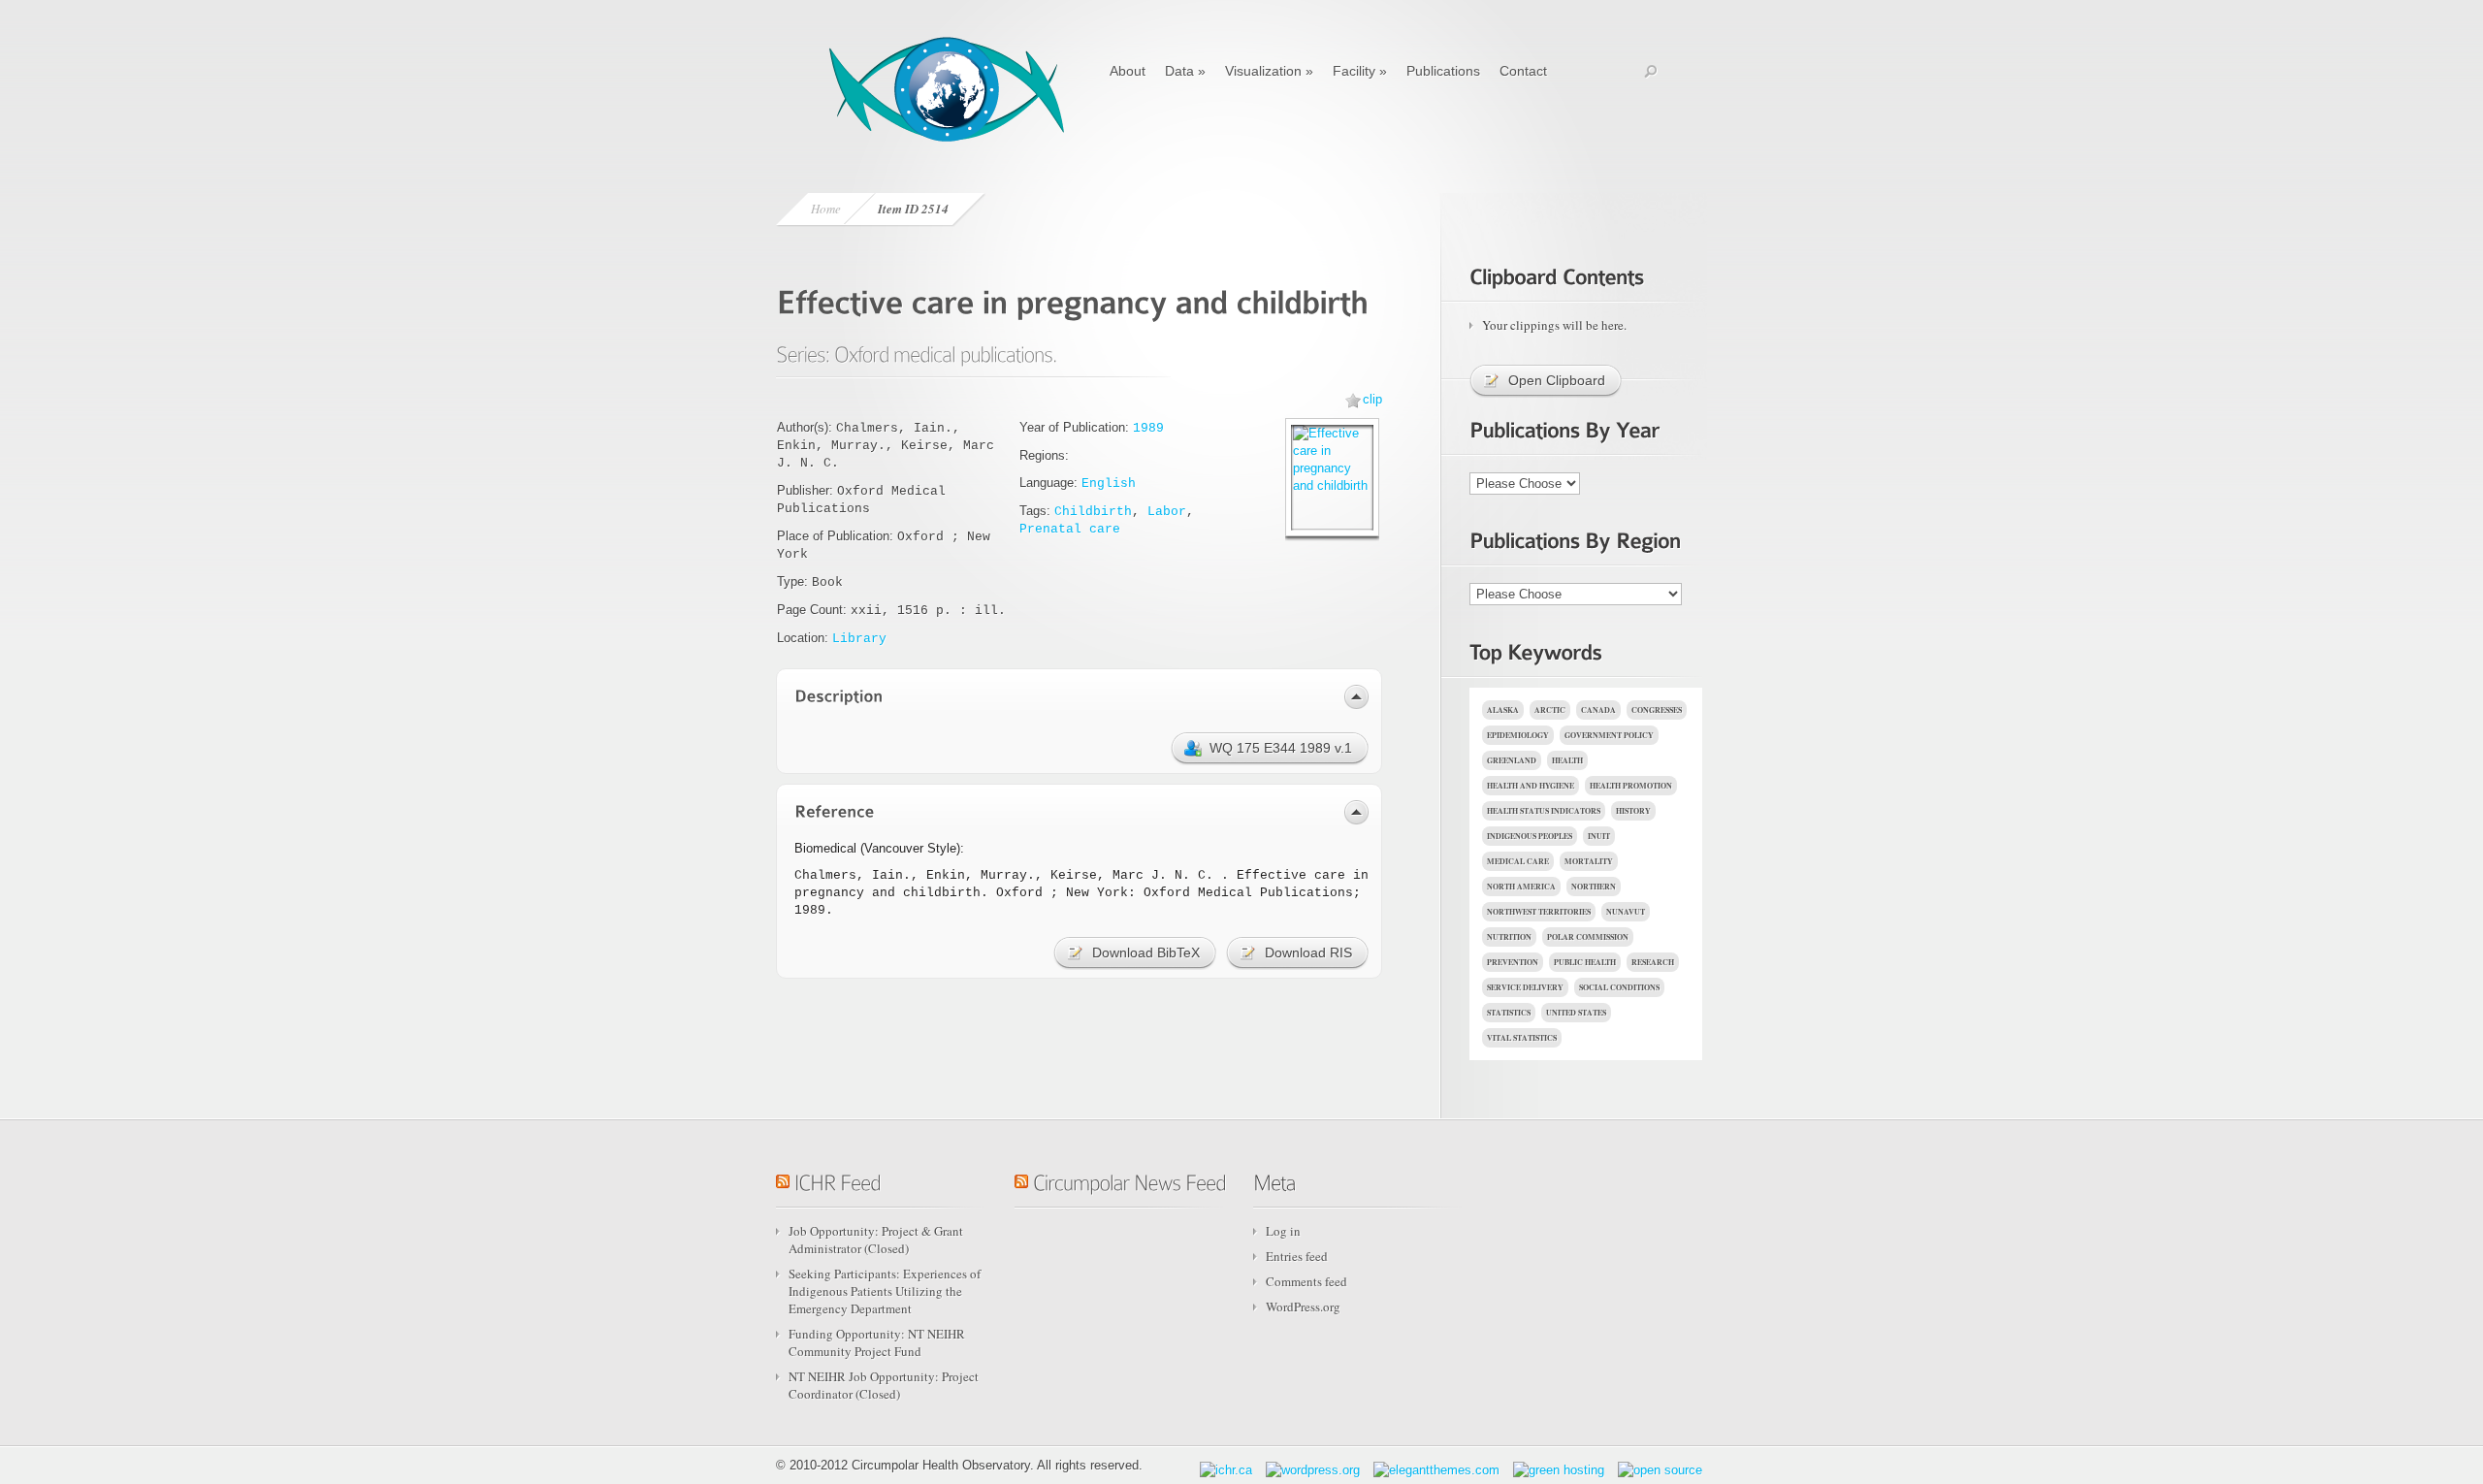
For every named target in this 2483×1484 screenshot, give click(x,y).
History (1633, 811)
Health (1567, 760)
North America (1521, 887)
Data (1185, 71)
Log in (1283, 1231)
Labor (1167, 512)
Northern (1594, 887)
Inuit (1599, 836)
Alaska (1503, 710)
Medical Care (1518, 861)
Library (859, 639)
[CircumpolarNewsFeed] (1129, 1179)
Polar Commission (1588, 937)
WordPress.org (1303, 1307)
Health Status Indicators (1544, 811)
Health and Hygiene (1531, 786)
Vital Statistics (1522, 1038)
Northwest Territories (1539, 912)
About (1128, 71)
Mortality (1589, 861)
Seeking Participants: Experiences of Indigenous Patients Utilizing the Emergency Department (885, 1291)
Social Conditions (1619, 987)
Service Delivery (1525, 987)
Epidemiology (1518, 735)
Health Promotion (1631, 786)
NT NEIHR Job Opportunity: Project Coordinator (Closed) (884, 1385)
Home (826, 209)
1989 (1148, 428)
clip (1372, 399)
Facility (1360, 71)
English (1109, 484)
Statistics (1509, 1013)
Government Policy (1609, 735)
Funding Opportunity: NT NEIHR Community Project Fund (877, 1342)
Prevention (1513, 962)
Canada (1598, 710)
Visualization (1269, 71)
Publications (1443, 71)
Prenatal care (1070, 529)
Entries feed (1297, 1256)
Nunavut (1626, 912)
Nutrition (1509, 937)
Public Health (1585, 962)
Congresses (1657, 710)
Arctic (1550, 710)
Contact (1523, 71)
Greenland (1512, 760)
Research (1653, 962)
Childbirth (1093, 512)
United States (1576, 1013)
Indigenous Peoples (1530, 836)
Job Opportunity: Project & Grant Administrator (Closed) (876, 1240)
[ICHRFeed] (838, 1179)
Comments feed (1306, 1281)
